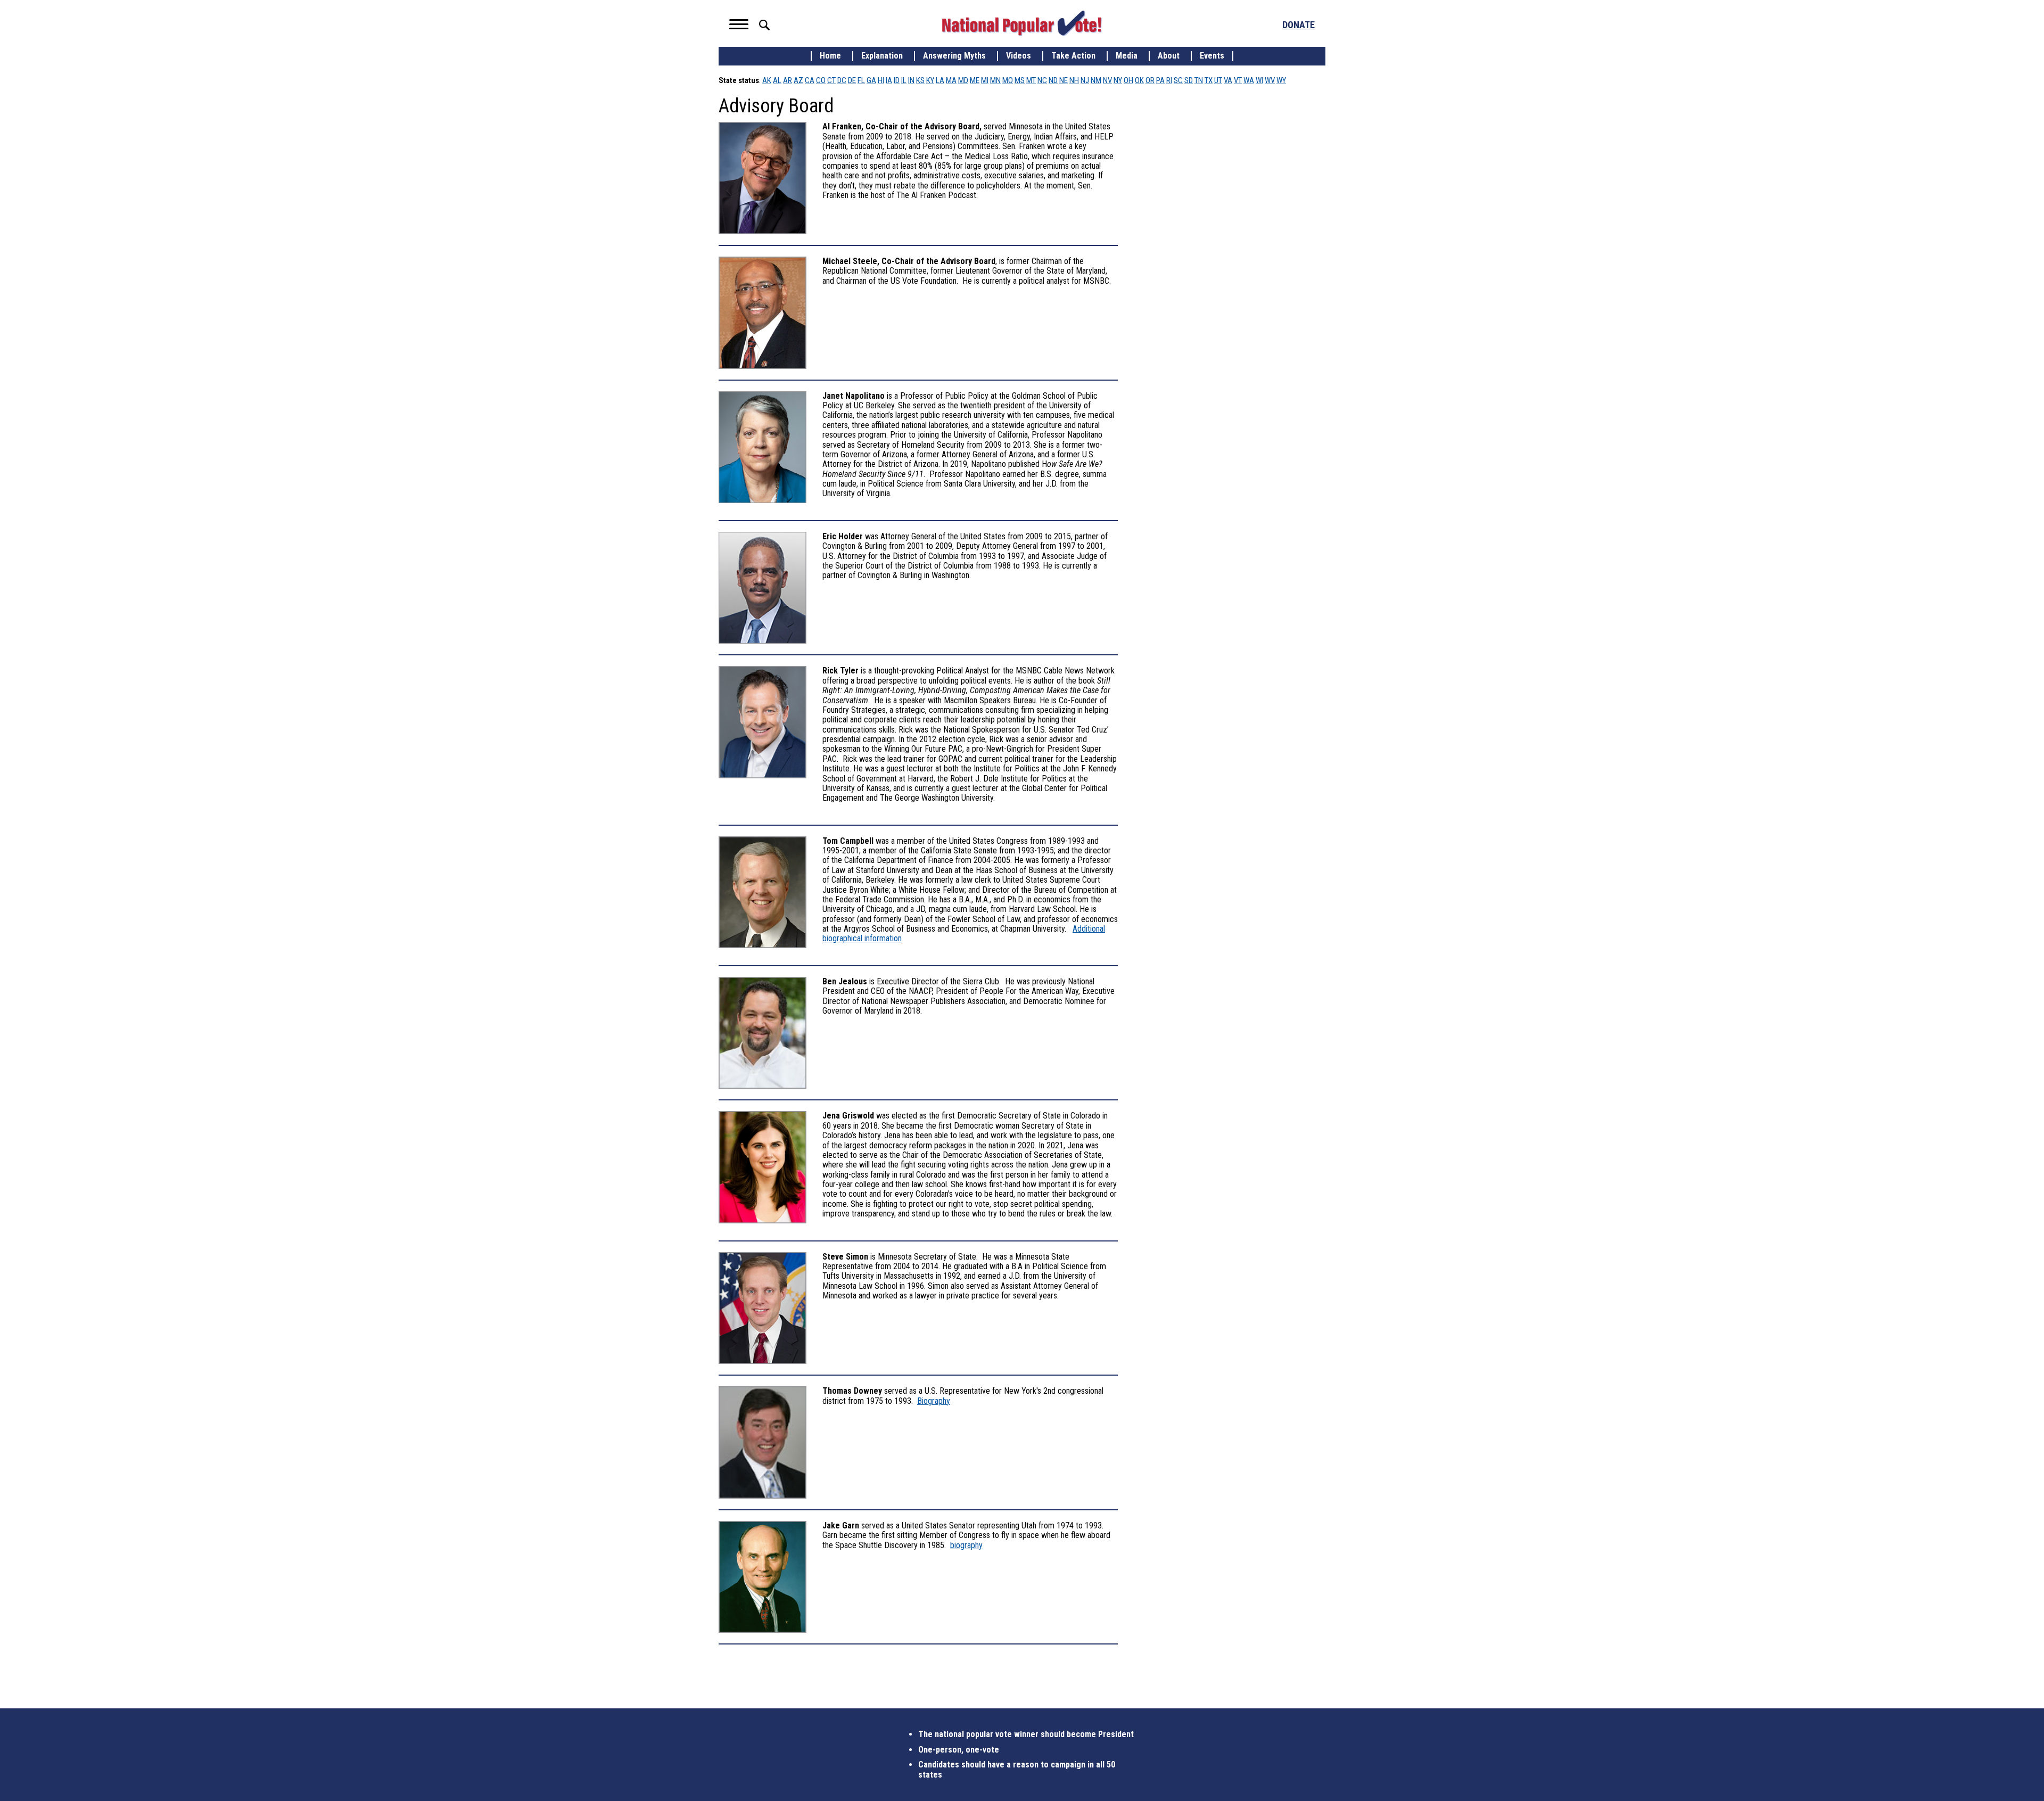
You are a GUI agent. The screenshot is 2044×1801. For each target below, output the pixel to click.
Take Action (1073, 56)
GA (871, 80)
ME (975, 80)
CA (810, 80)
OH (1128, 80)
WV (1270, 80)
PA (1160, 80)
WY (1281, 80)
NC (1042, 80)
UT (1218, 80)
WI (1259, 80)
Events (1212, 56)
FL (861, 80)
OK (1139, 80)
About (1169, 56)
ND (1053, 80)
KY (930, 80)
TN (1199, 80)
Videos (1019, 56)
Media (1127, 56)
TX (1209, 80)
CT (831, 80)
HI (881, 80)
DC (842, 80)
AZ (798, 80)
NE (1064, 80)
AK (767, 80)
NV (1107, 80)
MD (963, 80)
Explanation (882, 56)
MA (951, 80)
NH (1074, 80)
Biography (934, 1401)
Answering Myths (954, 56)
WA (1249, 80)
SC (1178, 80)
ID (897, 80)
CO (821, 80)
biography (966, 1545)
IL (904, 80)
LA (940, 80)
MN (995, 80)
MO (1008, 80)
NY (1118, 80)
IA (889, 80)
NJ (1085, 80)
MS (1020, 80)
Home (830, 56)
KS (920, 80)
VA (1228, 80)
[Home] (1022, 23)
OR (1150, 80)
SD (1189, 80)
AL (777, 80)
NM (1096, 80)
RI (1169, 80)
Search (764, 25)
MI (985, 80)
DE (852, 80)
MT (1031, 80)
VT (1238, 80)
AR (788, 80)
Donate (1299, 25)
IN (911, 80)
